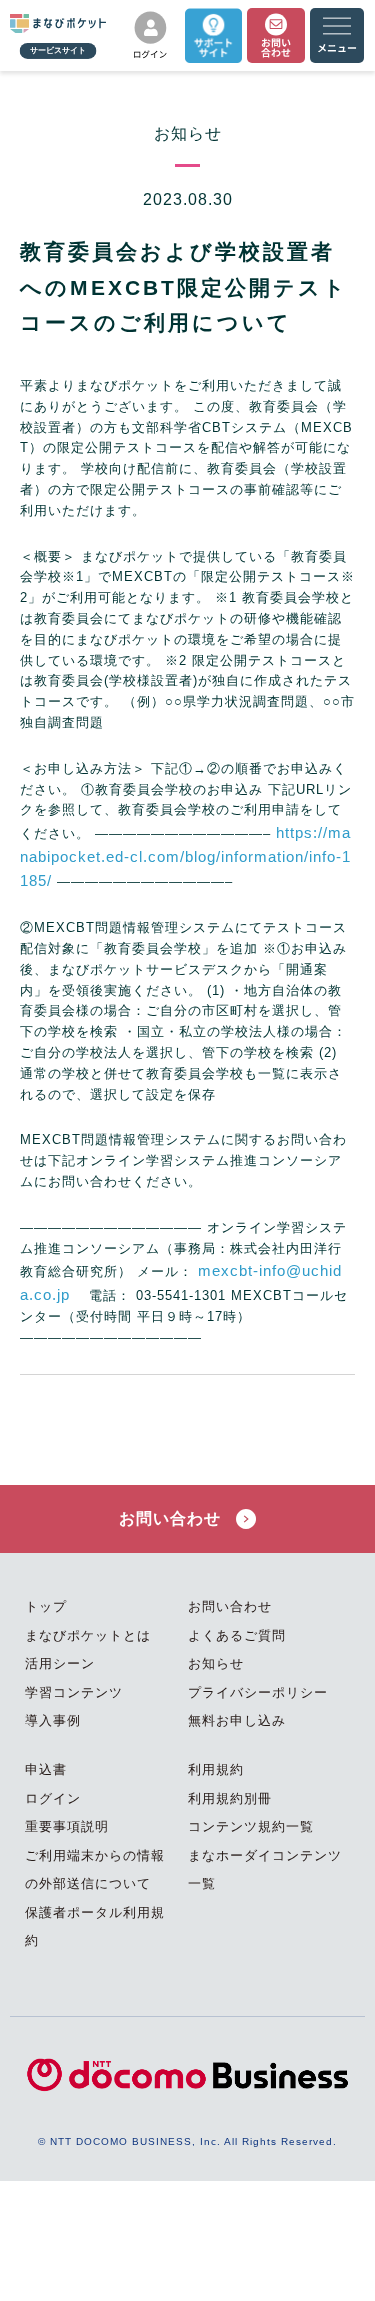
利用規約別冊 (230, 1798)
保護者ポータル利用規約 (95, 1927)
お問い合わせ (172, 1518)
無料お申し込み (237, 1720)
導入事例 (53, 1720)
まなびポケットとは (88, 1635)
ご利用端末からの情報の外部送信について (95, 1870)
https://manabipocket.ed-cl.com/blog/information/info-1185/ (185, 856)
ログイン (53, 1798)
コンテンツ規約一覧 (251, 1826)
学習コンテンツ (74, 1692)
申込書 (46, 1769)
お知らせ (216, 1663)
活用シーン (60, 1663)
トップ (46, 1606)
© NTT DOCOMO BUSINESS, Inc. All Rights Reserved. (187, 2141)
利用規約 (216, 1769)
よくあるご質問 (237, 1635)
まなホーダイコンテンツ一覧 (265, 1870)
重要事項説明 (67, 1826)
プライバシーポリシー (258, 1692)
